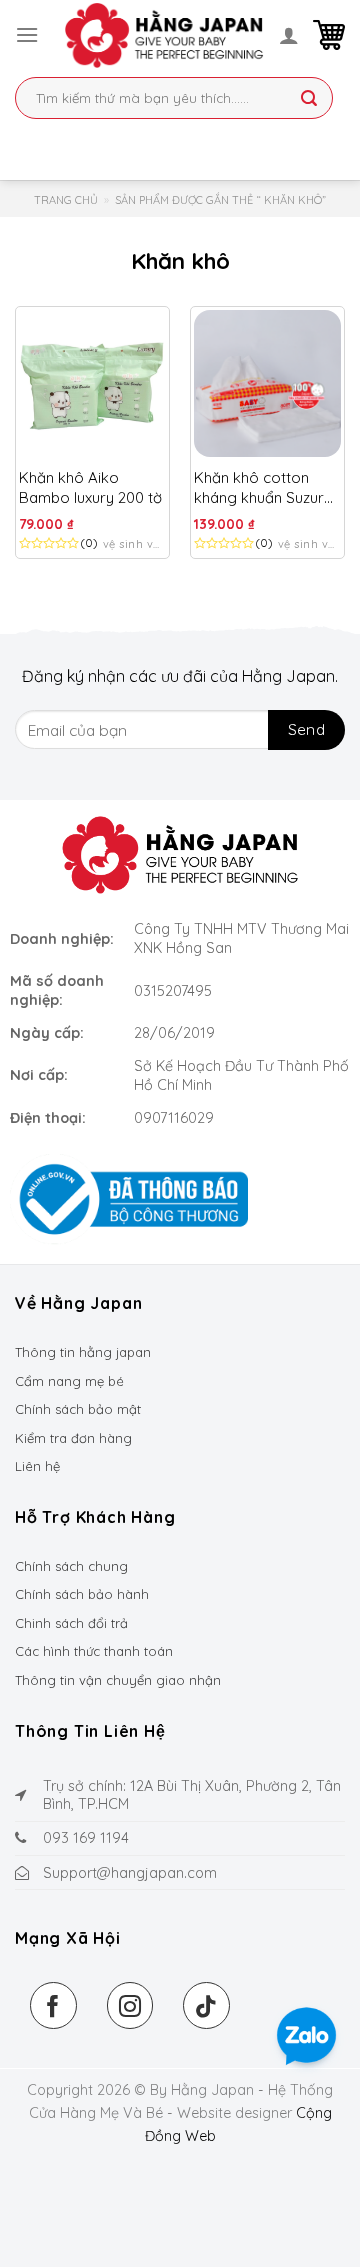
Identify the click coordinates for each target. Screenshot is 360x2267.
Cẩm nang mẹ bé (69, 1381)
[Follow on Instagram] (130, 2005)
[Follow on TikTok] (206, 2005)
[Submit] (309, 100)
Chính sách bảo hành (82, 1594)
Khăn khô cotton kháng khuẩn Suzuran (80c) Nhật (267, 487)
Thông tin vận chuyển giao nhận (118, 1680)
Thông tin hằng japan (83, 1352)
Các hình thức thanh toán (94, 1651)
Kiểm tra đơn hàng (73, 1438)
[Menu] (27, 34)
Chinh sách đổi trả (71, 1623)
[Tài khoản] (289, 35)
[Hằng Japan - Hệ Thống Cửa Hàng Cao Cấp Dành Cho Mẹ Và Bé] (164, 35)
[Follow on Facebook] (53, 2005)
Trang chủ (66, 200)
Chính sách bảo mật (78, 1409)
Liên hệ (37, 1466)
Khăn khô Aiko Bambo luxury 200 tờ (90, 487)
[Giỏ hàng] (329, 35)
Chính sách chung (71, 1566)
